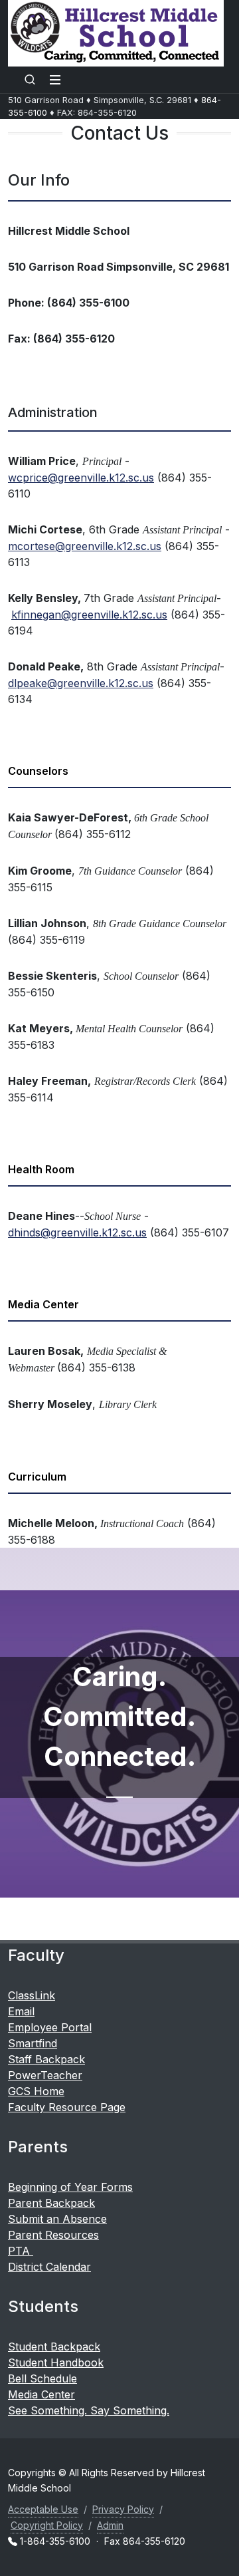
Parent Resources (53, 2235)
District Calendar (49, 2267)
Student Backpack (54, 2347)
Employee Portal (50, 2027)
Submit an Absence (57, 2219)
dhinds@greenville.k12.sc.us (77, 1232)
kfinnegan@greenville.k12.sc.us (89, 615)
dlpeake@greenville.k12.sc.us (81, 683)
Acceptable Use (43, 2509)
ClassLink (32, 1995)
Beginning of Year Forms (70, 2187)
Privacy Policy (123, 2509)
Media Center (41, 2394)
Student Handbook (56, 2362)
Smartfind (33, 2043)
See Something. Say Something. (89, 2410)
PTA (21, 2251)
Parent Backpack (51, 2203)
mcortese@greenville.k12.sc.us (85, 546)
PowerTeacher (45, 2075)
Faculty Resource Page (67, 2107)
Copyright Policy (47, 2525)
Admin (110, 2525)
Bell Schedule (42, 2378)
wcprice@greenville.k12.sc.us (81, 478)
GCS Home (36, 2091)
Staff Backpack (46, 2059)
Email (21, 2011)
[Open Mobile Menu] (55, 80)
